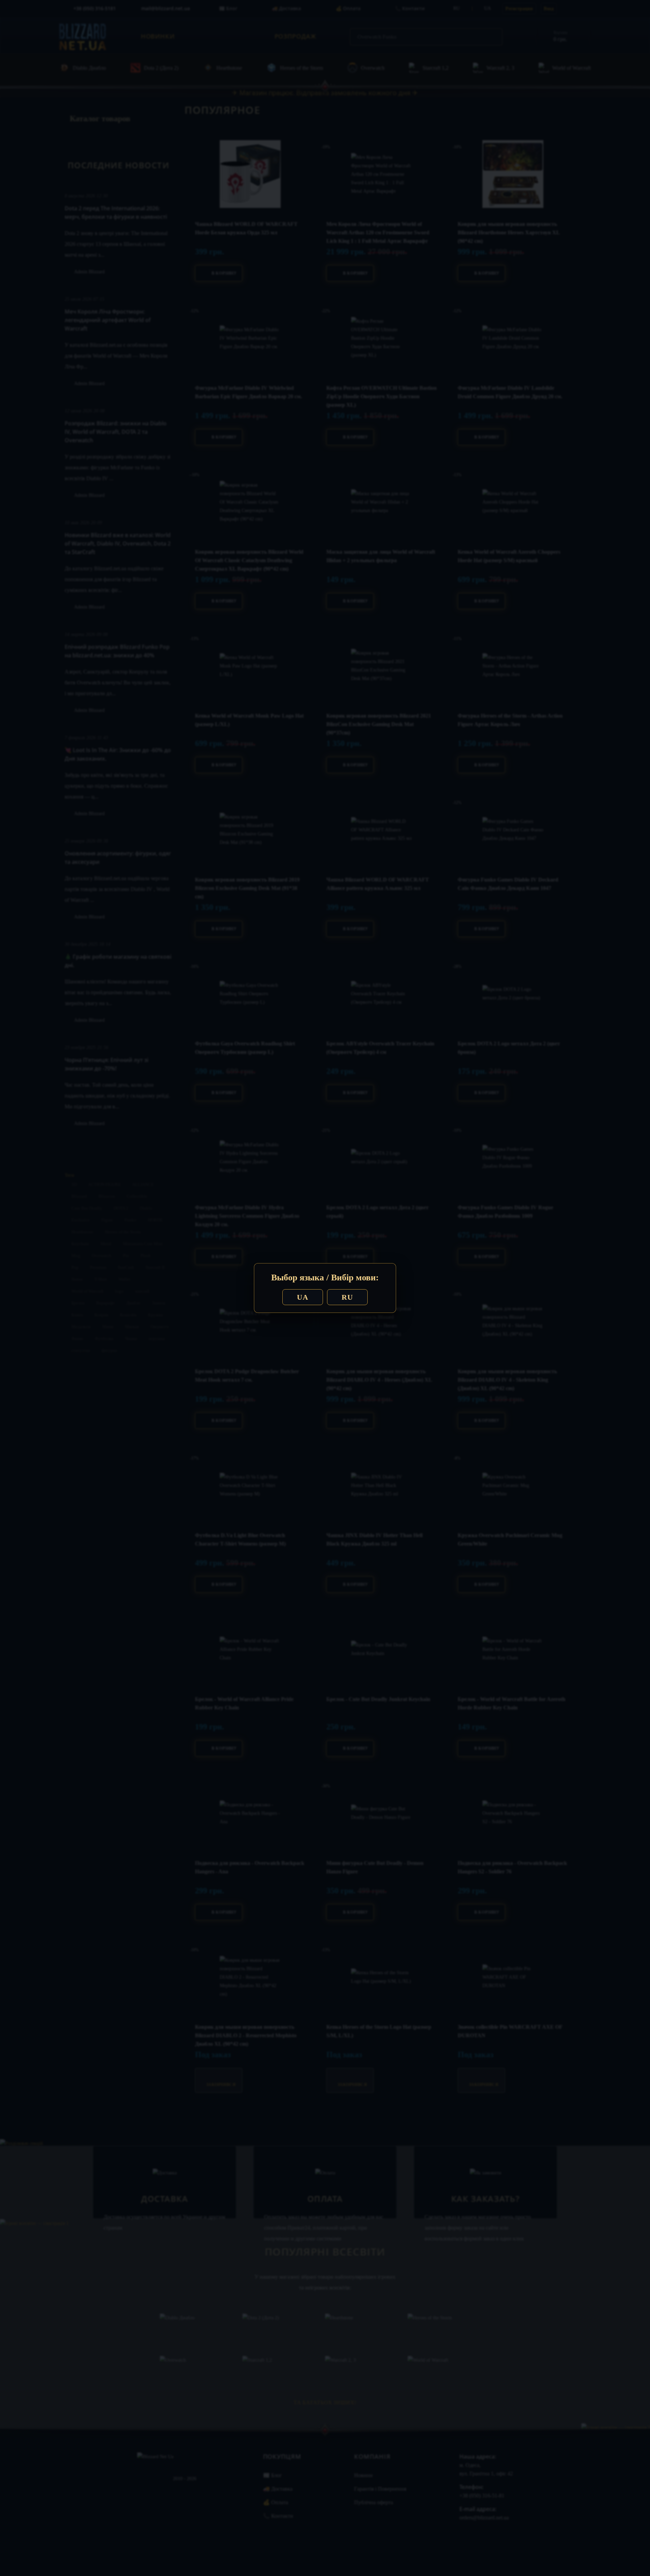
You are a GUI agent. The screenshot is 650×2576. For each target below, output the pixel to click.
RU (347, 1297)
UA (303, 1297)
